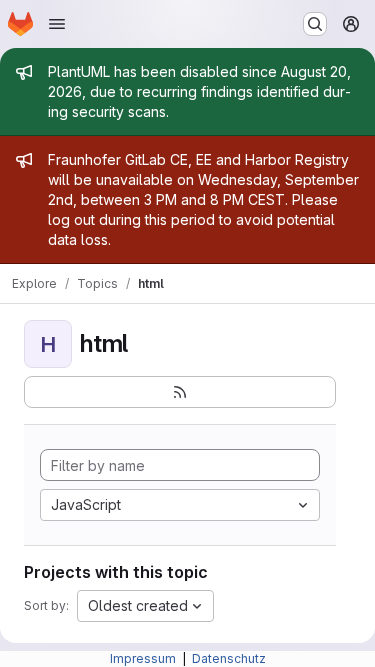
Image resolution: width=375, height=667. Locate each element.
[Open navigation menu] (57, 24)
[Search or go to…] (315, 24)
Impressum (144, 658)
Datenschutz (229, 658)
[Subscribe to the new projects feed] (180, 392)
